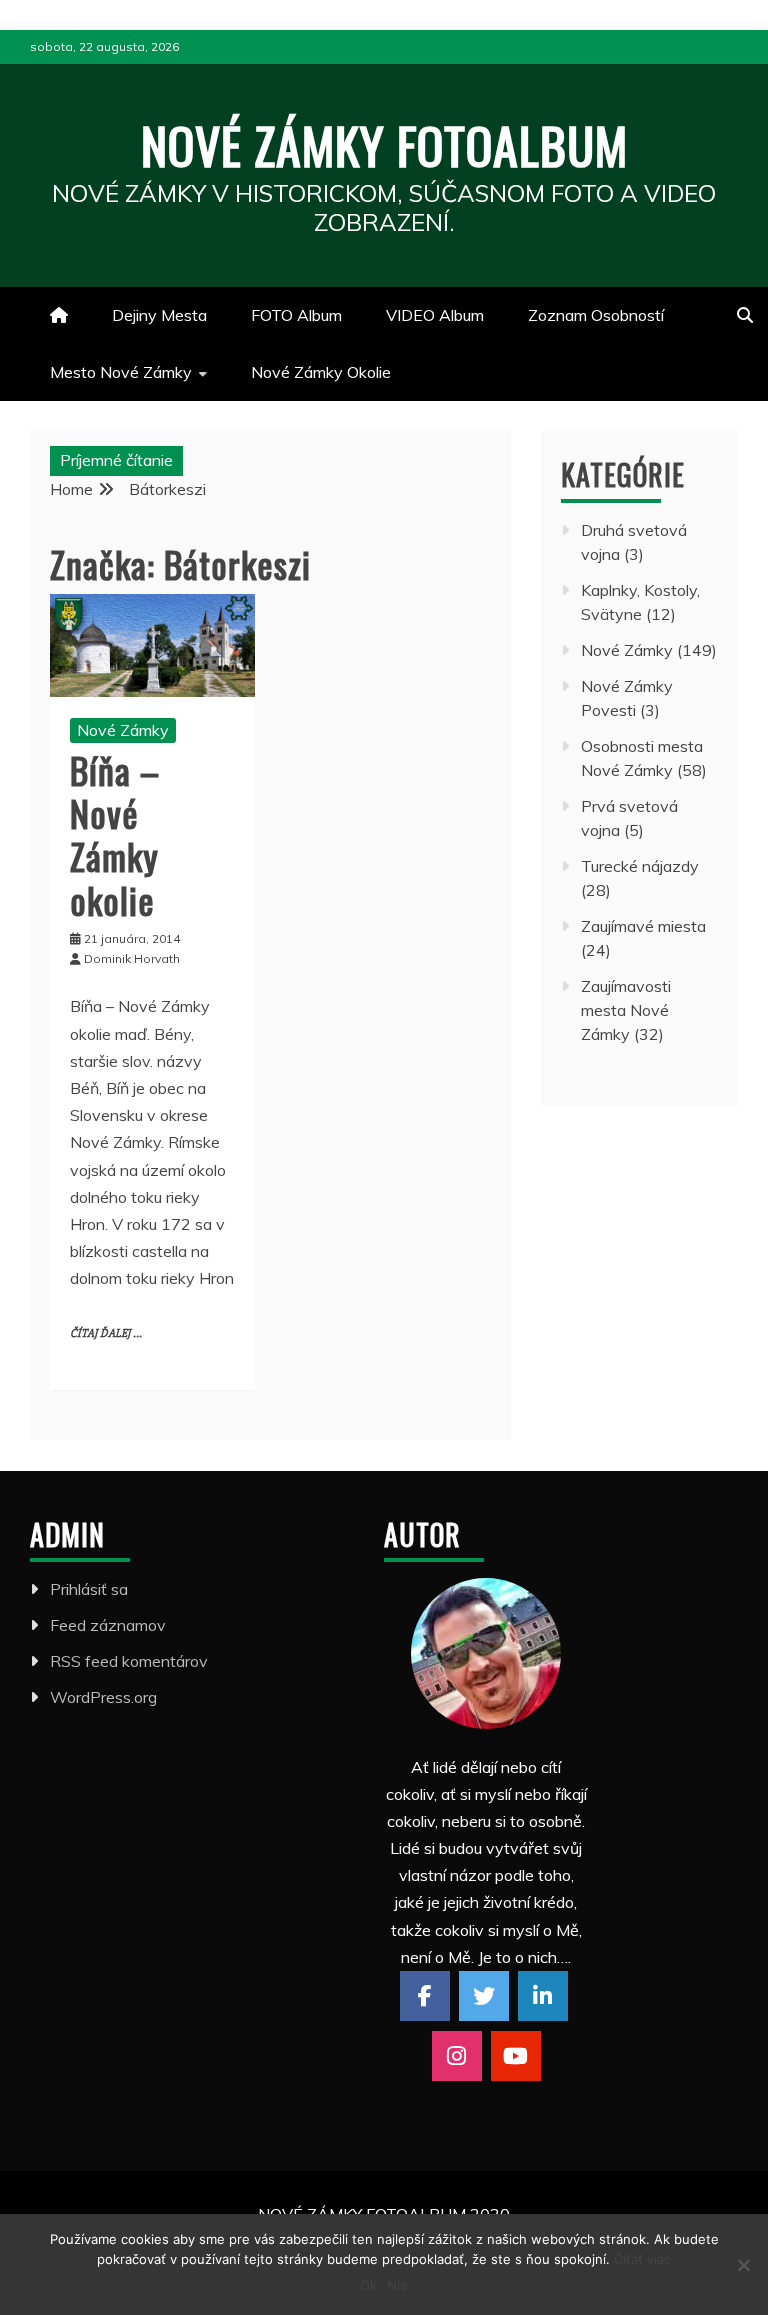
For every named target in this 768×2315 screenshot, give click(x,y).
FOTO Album (296, 315)
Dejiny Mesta (159, 315)
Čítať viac (642, 2259)
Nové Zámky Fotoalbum (384, 144)
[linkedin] (543, 1996)
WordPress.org (103, 1697)
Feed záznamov (108, 1625)
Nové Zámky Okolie (321, 372)
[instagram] (457, 2056)
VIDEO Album (435, 315)
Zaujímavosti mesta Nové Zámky (626, 1010)
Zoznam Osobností (596, 315)
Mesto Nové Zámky (121, 372)
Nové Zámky (123, 730)
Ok (368, 2285)
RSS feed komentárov (129, 1661)
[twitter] (484, 1996)
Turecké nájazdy (640, 866)
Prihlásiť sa (89, 1589)
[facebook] (425, 1996)
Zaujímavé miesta (643, 926)
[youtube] (516, 2056)
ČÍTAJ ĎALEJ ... (106, 1333)
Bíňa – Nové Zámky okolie (115, 834)
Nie (397, 2285)
